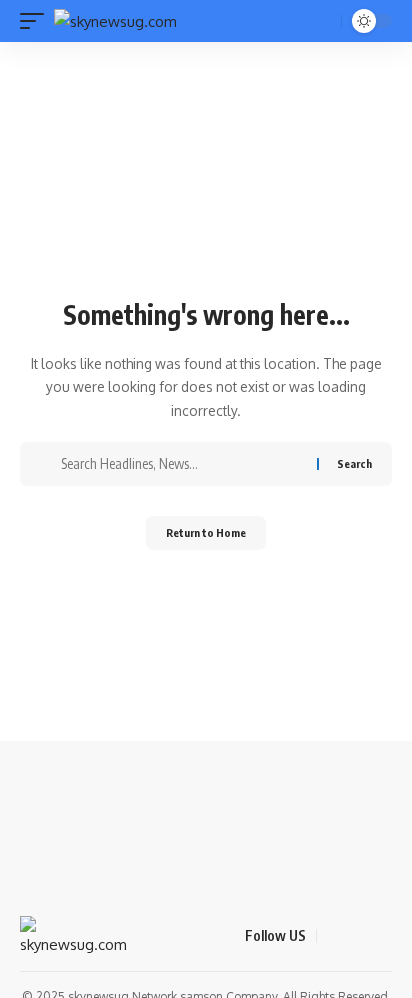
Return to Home (206, 532)
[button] (37, 21)
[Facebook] (333, 936)
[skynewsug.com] (115, 21)
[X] (357, 936)
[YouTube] (381, 936)
